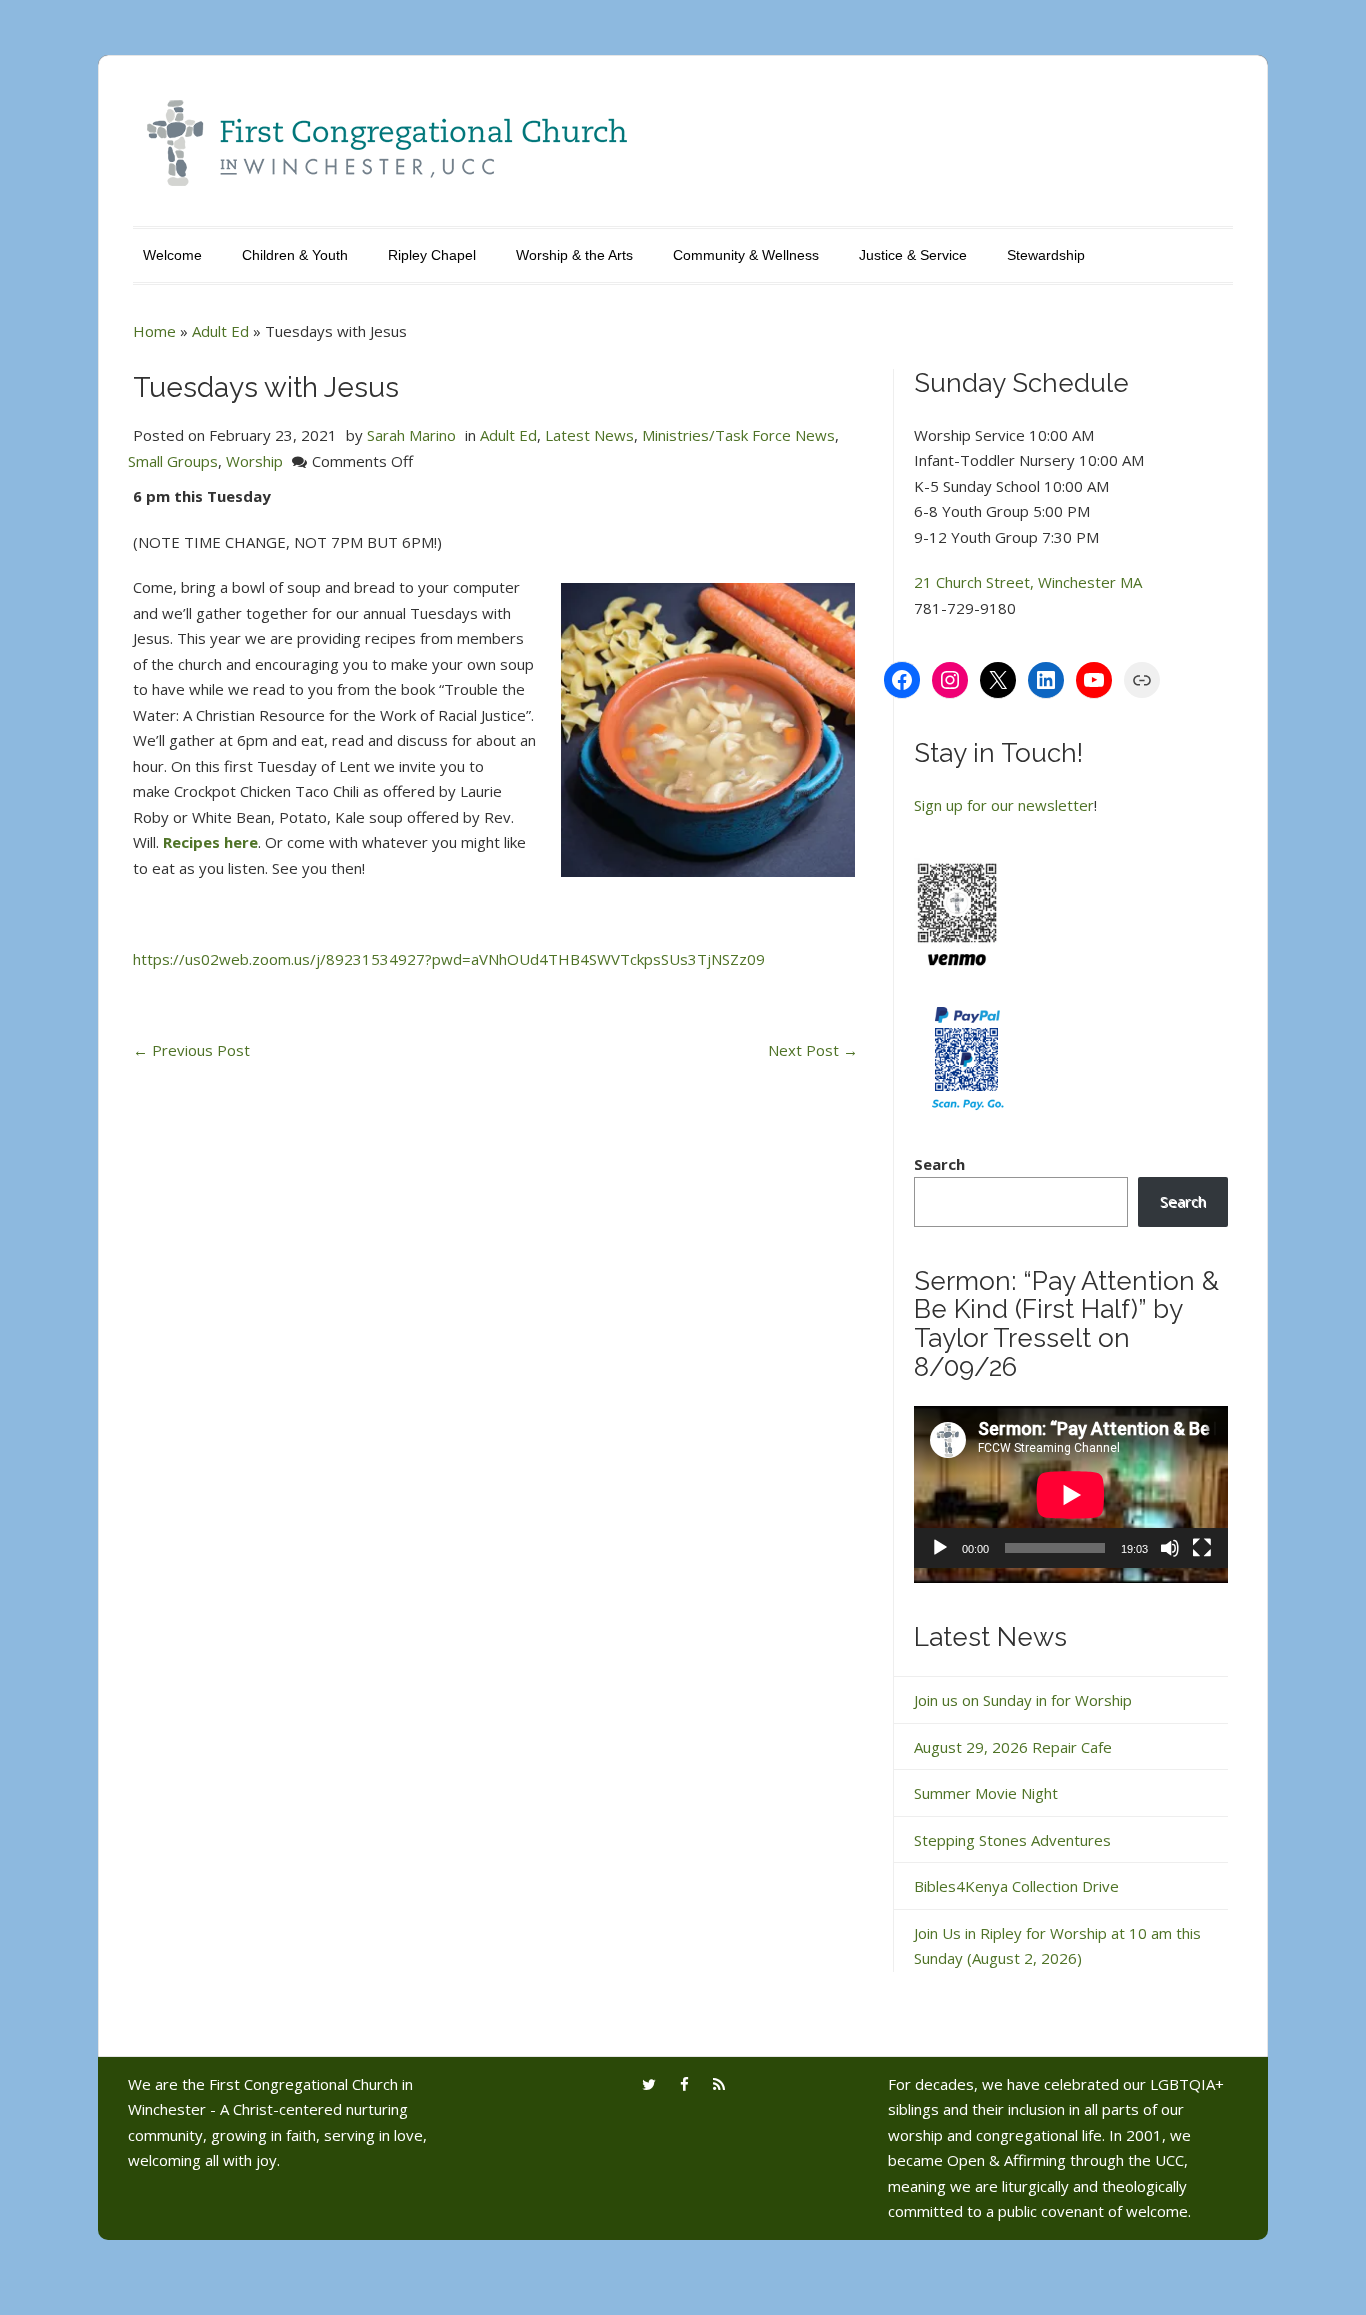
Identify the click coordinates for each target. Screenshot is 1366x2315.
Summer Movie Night (986, 1793)
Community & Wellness (746, 255)
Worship (254, 461)
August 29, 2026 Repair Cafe (1013, 1747)
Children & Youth (295, 255)
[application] (1071, 1494)
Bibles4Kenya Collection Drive (1016, 1886)
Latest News (589, 435)
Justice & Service (913, 255)
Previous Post (191, 1050)
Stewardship (1046, 255)
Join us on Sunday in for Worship (1023, 1700)
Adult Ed (220, 331)
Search (939, 1164)
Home (154, 331)
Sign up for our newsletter (1004, 805)
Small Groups (173, 461)
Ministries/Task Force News (738, 435)
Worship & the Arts (574, 255)
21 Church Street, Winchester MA (1028, 582)
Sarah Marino (411, 435)
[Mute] (1170, 1548)
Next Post (813, 1050)
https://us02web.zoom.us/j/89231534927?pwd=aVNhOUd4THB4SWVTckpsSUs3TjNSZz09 (449, 959)
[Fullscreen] (1202, 1548)
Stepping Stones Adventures (1012, 1840)
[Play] (940, 1548)
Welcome (172, 255)
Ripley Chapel (432, 255)
